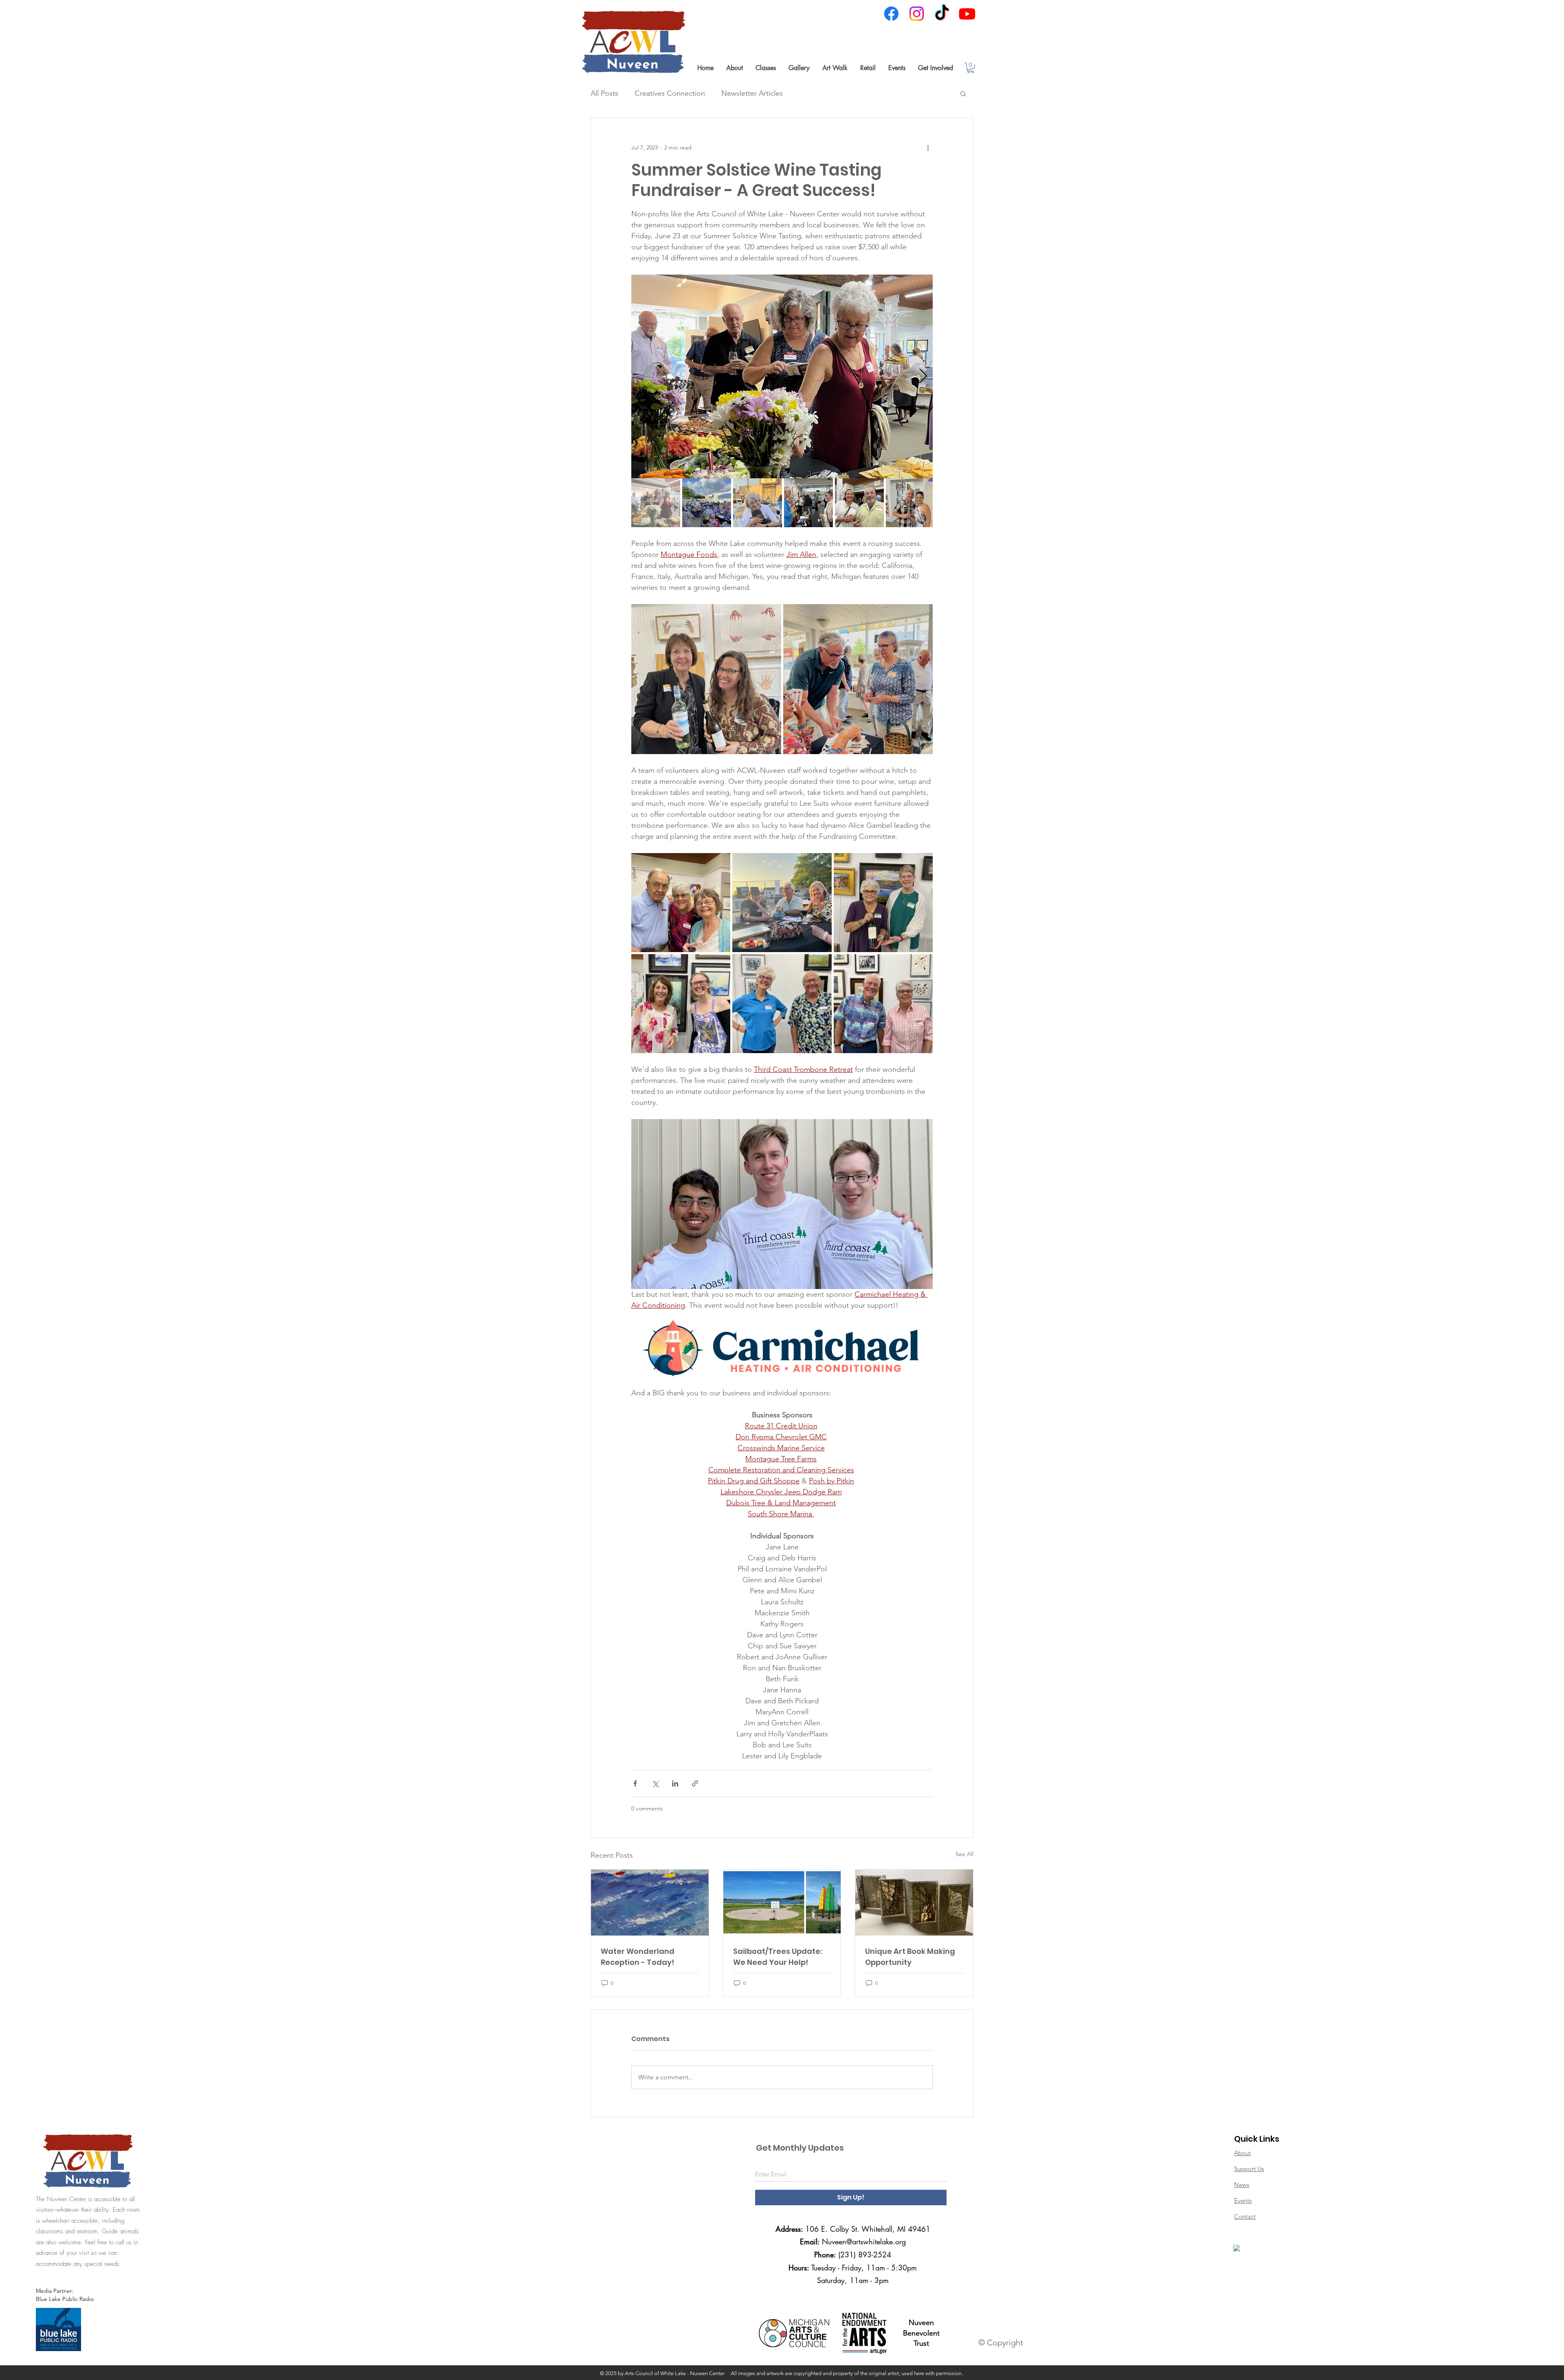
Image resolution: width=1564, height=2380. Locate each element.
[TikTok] (942, 14)
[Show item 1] (656, 503)
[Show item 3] (758, 503)
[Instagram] (917, 14)
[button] (734, 68)
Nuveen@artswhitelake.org (864, 2241)
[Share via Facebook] (635, 1783)
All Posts (604, 93)
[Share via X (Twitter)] (655, 1783)
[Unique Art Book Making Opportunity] (914, 1903)
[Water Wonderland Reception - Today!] (650, 1903)
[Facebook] (891, 14)
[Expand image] (782, 376)
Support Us (1249, 2169)
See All (964, 1854)
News (1242, 2185)
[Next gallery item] (923, 377)
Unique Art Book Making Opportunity (910, 1957)
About (1242, 2153)
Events (1243, 2201)
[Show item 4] (808, 503)
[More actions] (928, 147)
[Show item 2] (707, 503)
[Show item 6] (910, 503)
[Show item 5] (859, 503)
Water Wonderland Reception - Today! (638, 1957)
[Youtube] (967, 14)
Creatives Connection (670, 93)
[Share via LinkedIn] (675, 1783)
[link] (971, 68)
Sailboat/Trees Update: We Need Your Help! (778, 1957)
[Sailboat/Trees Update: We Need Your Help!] (782, 1903)
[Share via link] (695, 1783)
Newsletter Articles (752, 93)
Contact (1245, 2216)
